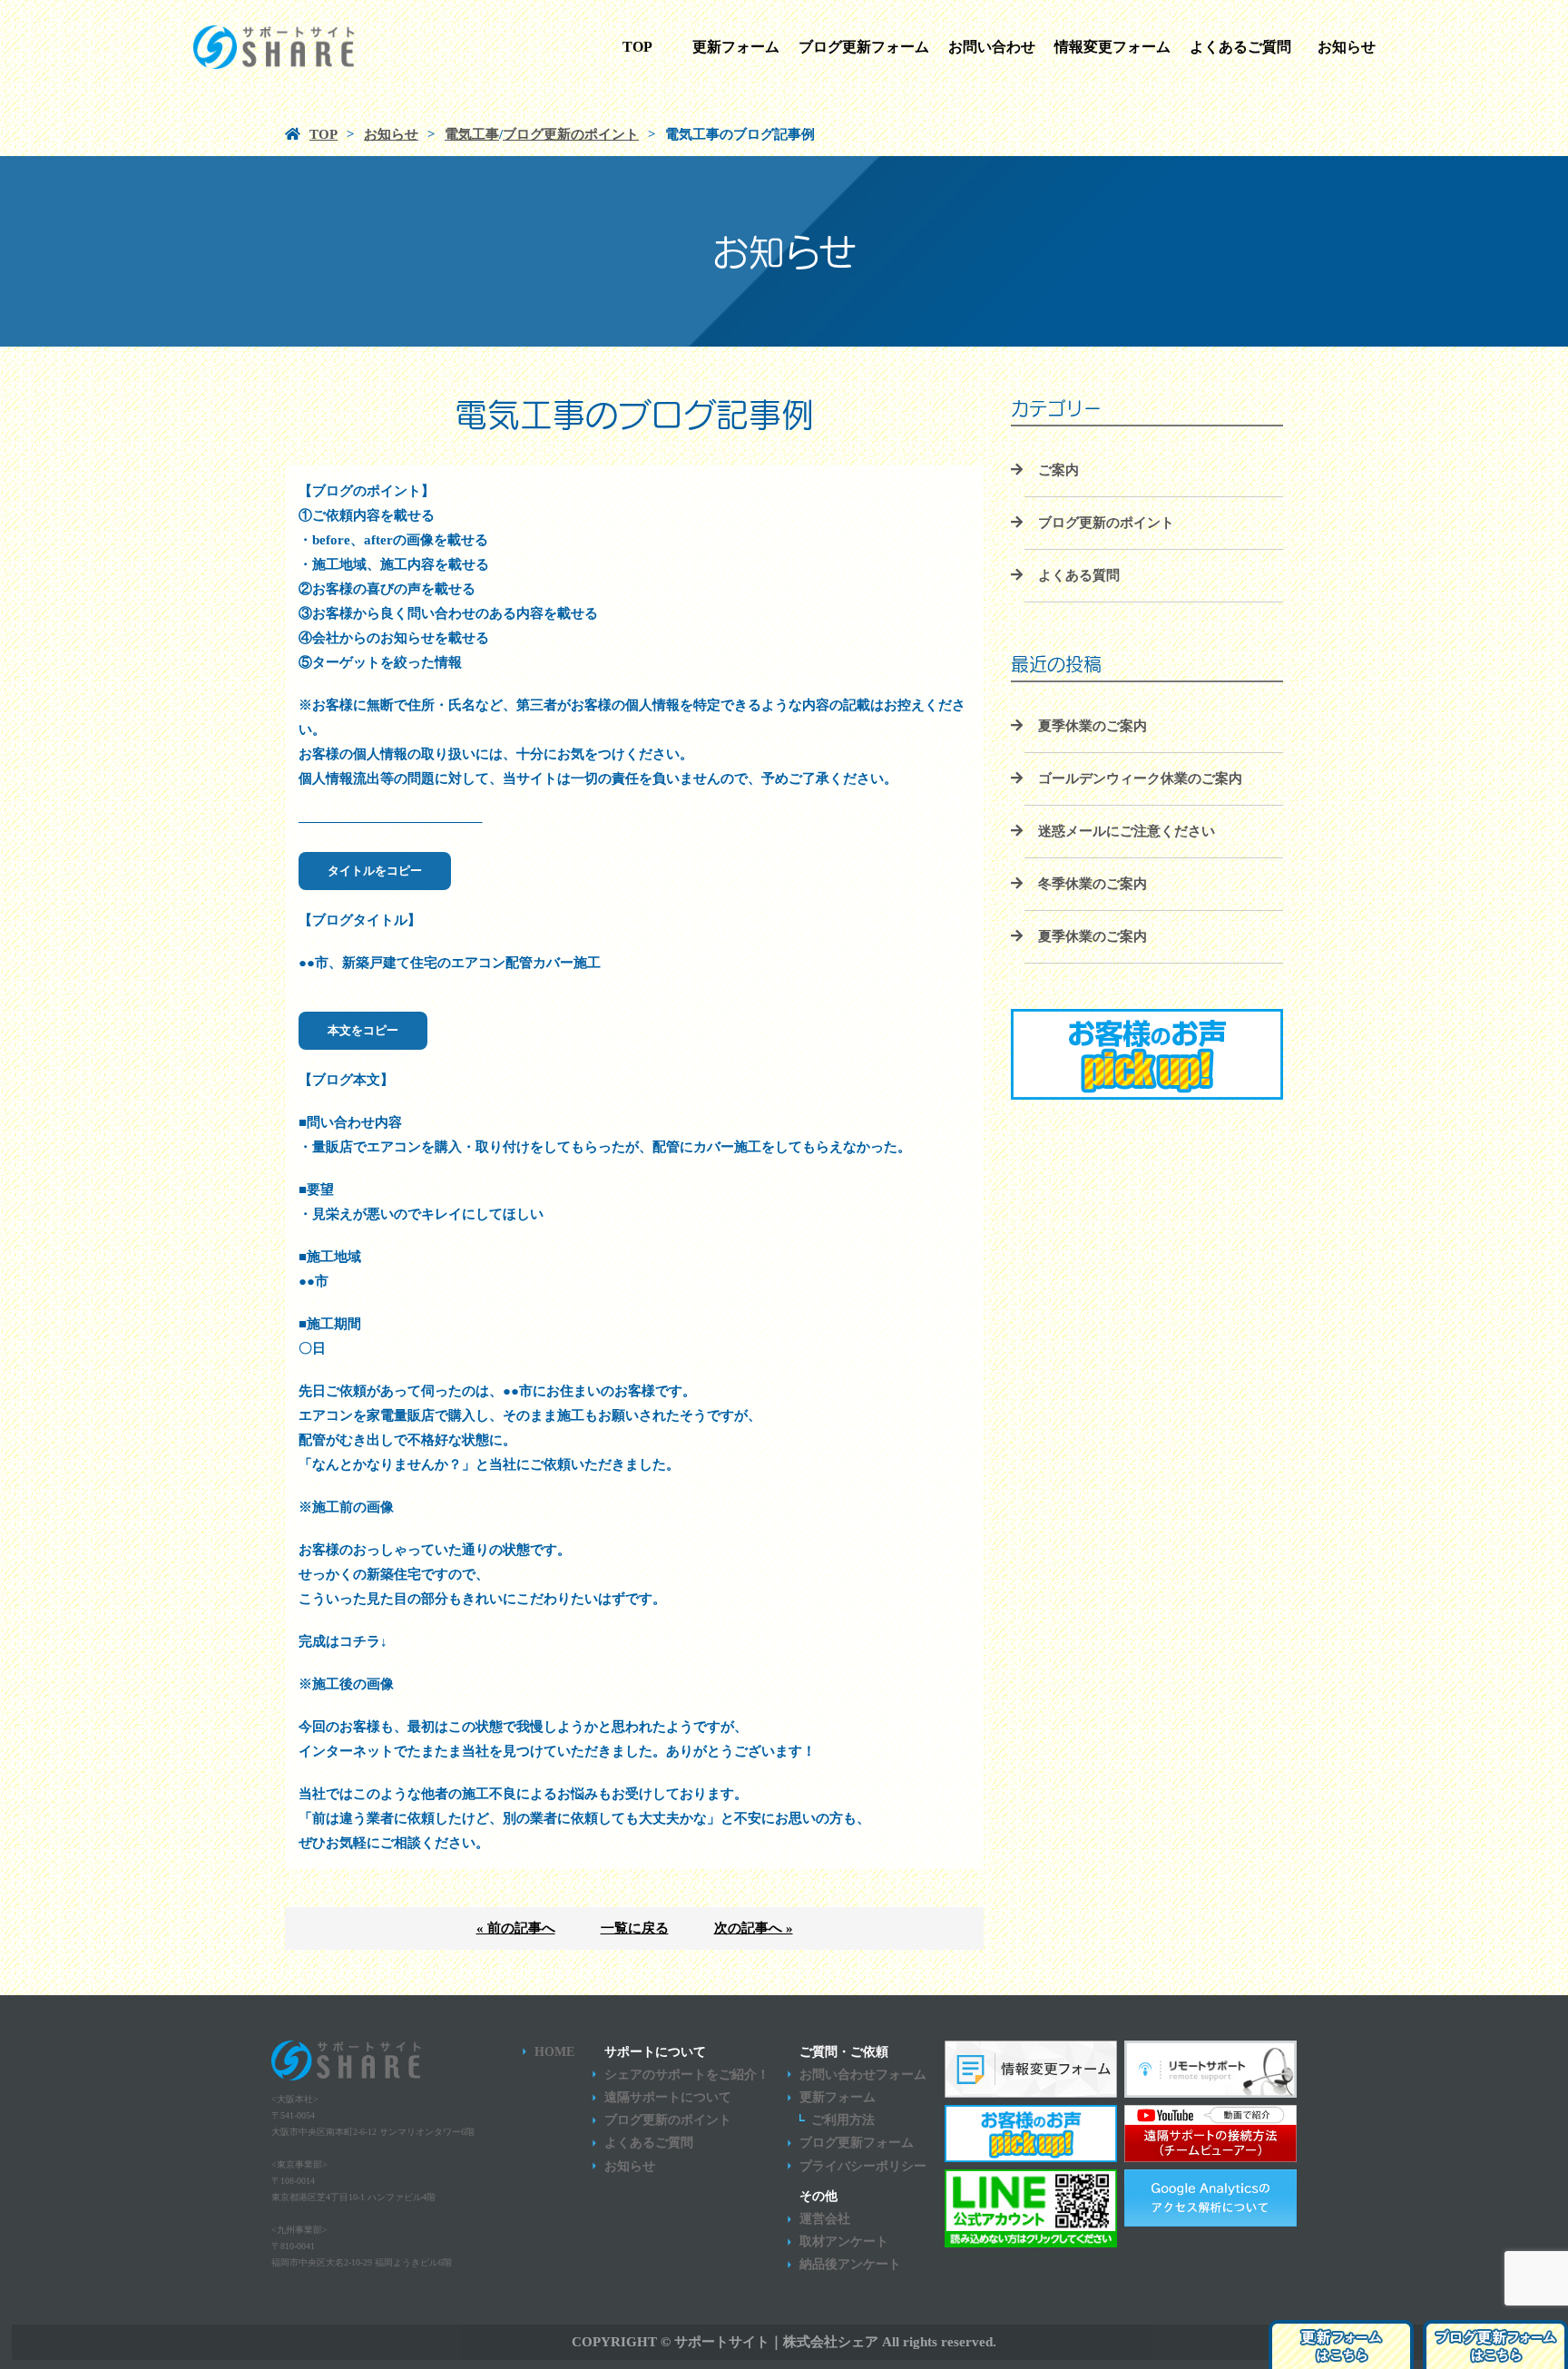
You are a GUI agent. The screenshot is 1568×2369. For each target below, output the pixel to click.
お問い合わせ (992, 47)
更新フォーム (736, 47)
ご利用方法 (843, 2120)
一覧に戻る (635, 1928)
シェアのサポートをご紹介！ (687, 2075)
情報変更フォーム (1112, 47)
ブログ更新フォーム (864, 47)
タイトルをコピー (375, 871)
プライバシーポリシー (863, 2166)
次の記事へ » (754, 1928)
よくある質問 (1079, 575)
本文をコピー (363, 1030)
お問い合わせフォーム (863, 2075)
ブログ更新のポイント (1106, 523)
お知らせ (1347, 47)
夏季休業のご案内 (1093, 726)
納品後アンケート (850, 2264)
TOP (637, 47)
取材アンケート (844, 2242)
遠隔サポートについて (668, 2097)
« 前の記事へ (516, 1928)
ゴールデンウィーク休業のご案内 (1140, 778)
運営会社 (825, 2219)
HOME (554, 2052)
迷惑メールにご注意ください (1127, 831)
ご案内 (1058, 470)
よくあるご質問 (1240, 47)
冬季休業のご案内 (1093, 884)
